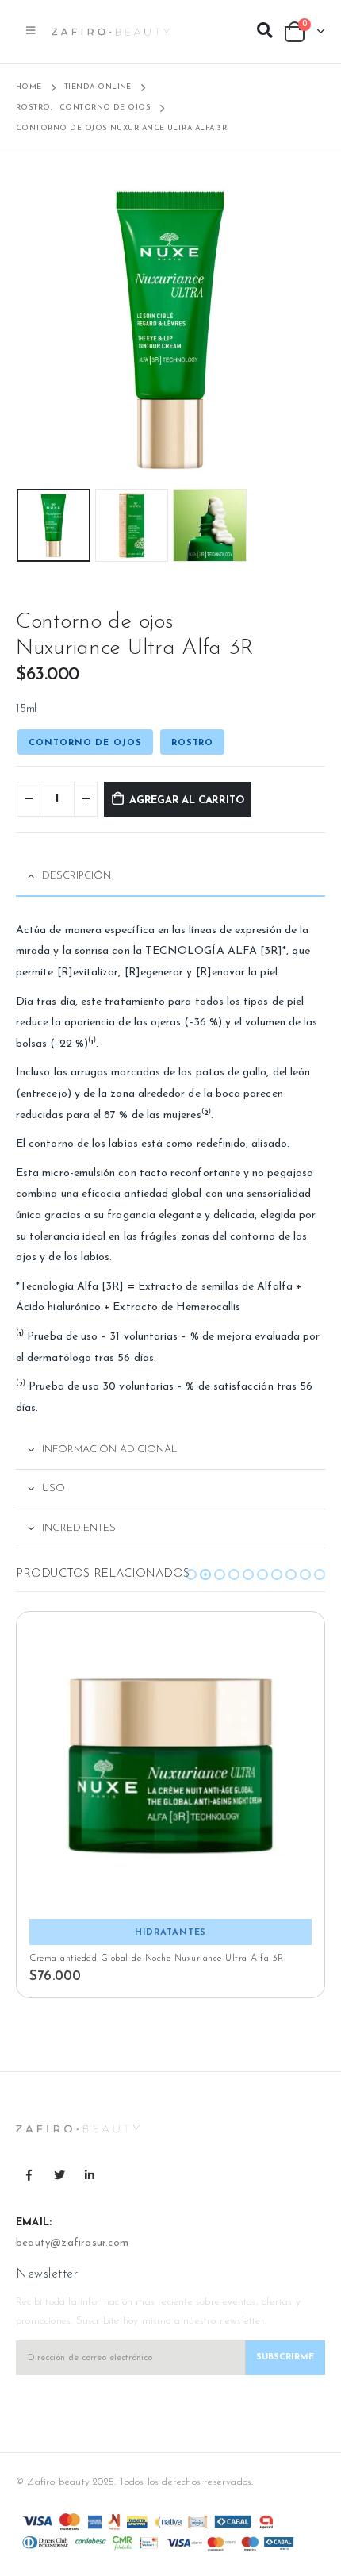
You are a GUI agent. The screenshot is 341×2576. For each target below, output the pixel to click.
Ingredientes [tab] (79, 1528)
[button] (191, 1574)
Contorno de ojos (85, 743)
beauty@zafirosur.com (72, 2243)
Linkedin (90, 2175)
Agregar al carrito (187, 800)
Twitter (59, 2175)
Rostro (192, 743)
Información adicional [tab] (110, 1449)
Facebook (29, 2175)
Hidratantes (171, 1933)
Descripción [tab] (77, 876)
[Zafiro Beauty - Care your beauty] (111, 32)
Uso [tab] (54, 1488)
